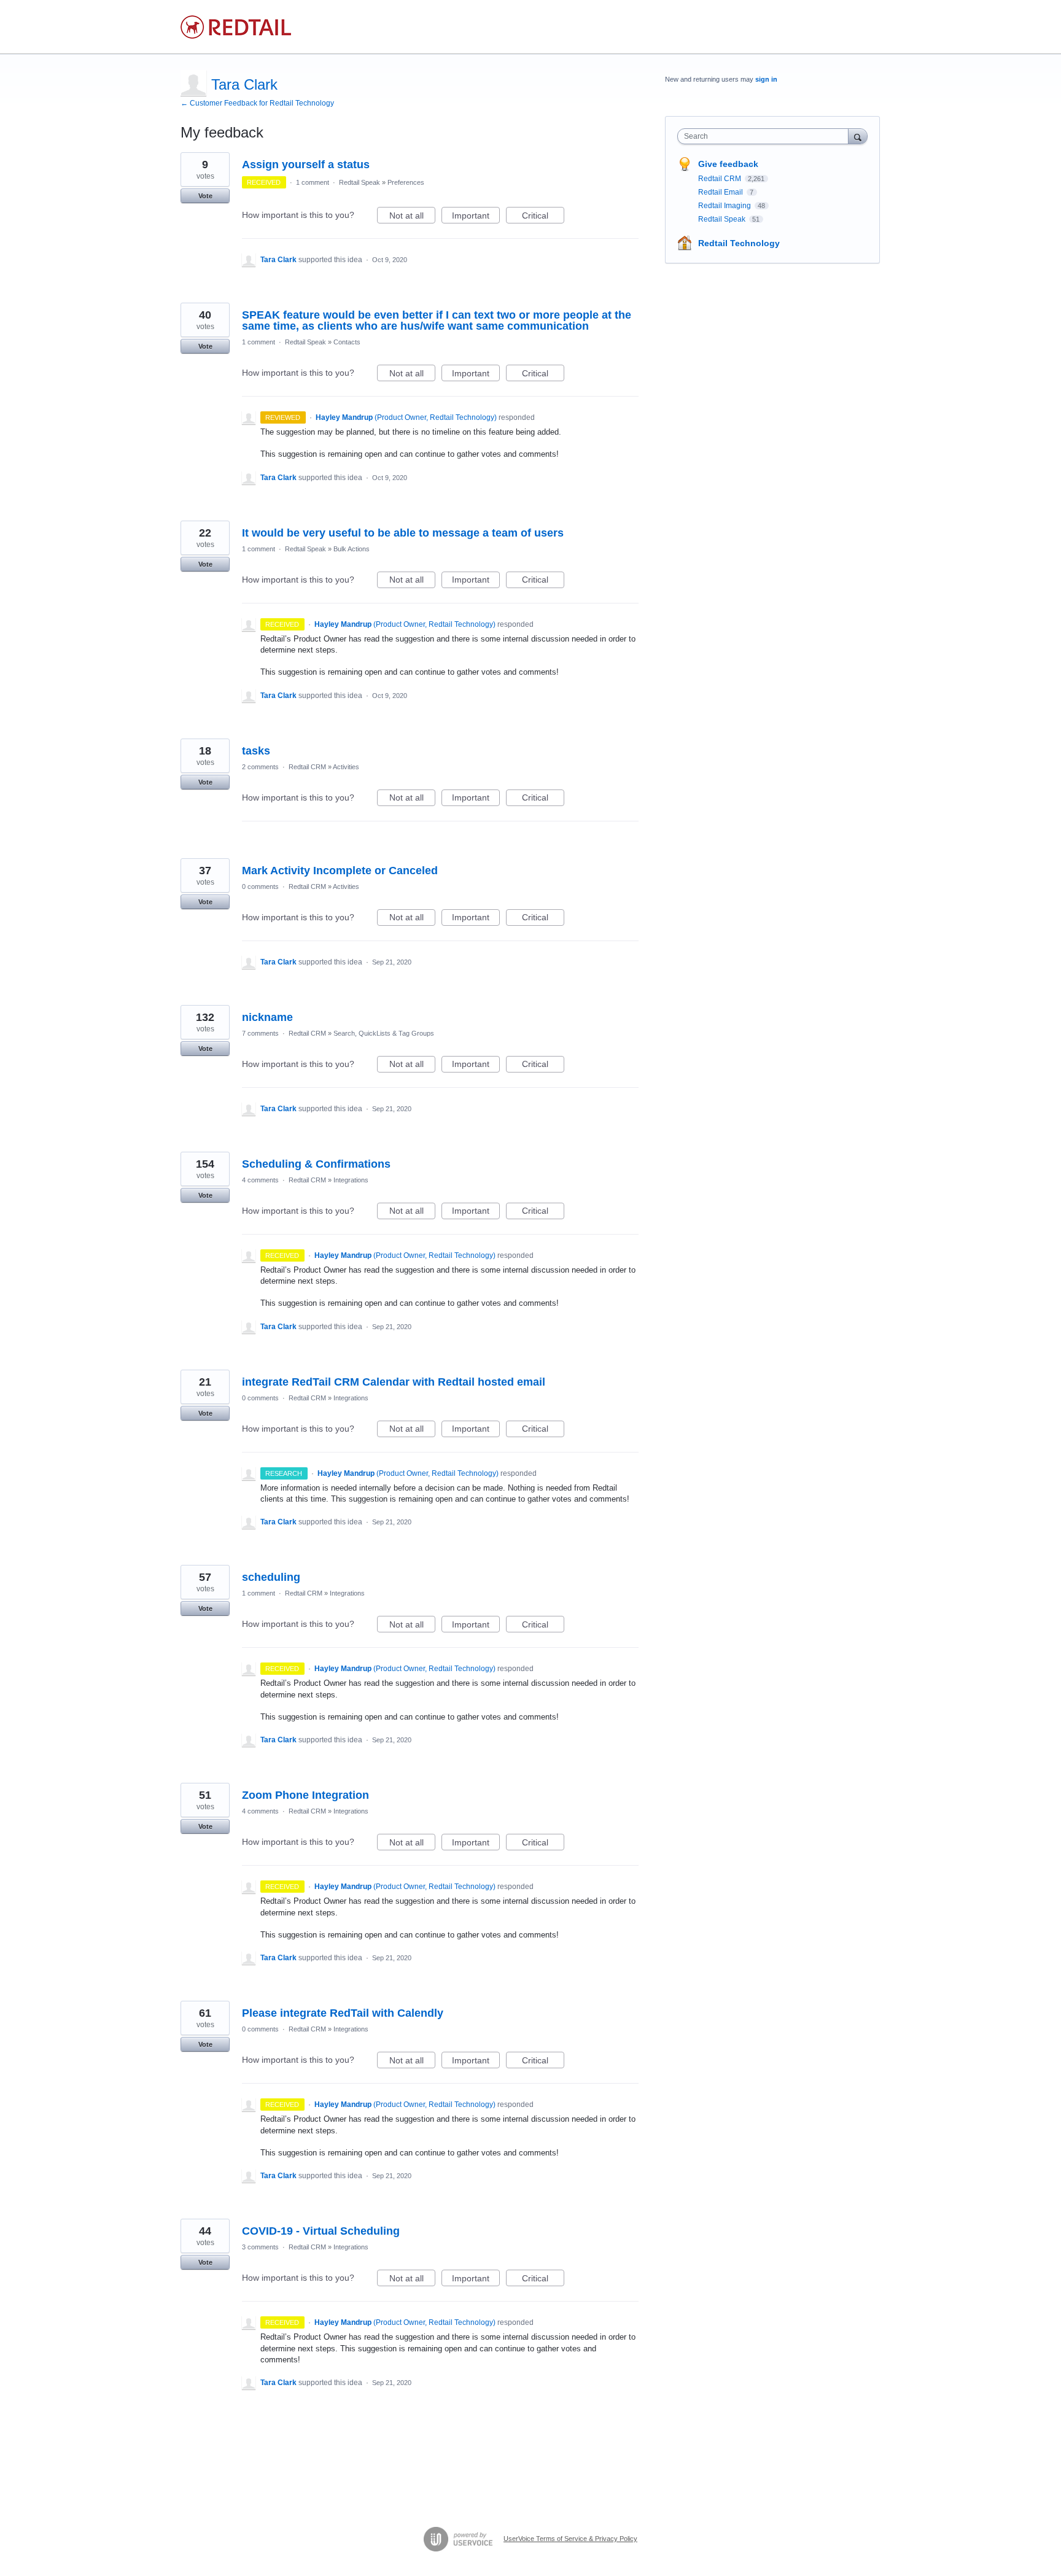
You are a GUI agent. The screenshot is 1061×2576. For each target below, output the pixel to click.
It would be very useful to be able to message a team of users (403, 533)
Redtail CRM (307, 767)
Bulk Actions (352, 549)
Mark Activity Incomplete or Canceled (340, 871)
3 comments (260, 2247)
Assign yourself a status (306, 165)
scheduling (271, 1577)
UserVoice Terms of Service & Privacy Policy (570, 2539)
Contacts (347, 342)
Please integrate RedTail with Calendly (343, 2013)
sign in (766, 79)
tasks (256, 751)
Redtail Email (721, 192)
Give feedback (728, 164)
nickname (267, 1017)
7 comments (260, 1033)
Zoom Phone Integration (305, 1795)
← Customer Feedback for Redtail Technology (257, 103)
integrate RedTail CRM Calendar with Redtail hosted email (394, 1382)
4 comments (260, 1180)
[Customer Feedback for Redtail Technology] (236, 27)
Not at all (412, 217)
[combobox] (766, 136)
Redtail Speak (359, 182)
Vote (205, 196)
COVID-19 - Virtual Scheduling (321, 2231)
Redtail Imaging (725, 206)
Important (476, 217)
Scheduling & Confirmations (316, 1164)
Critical (543, 217)
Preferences (406, 182)
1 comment (313, 182)
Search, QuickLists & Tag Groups (384, 1033)
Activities (346, 767)
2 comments (260, 767)
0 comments (260, 886)
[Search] (858, 136)
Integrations (351, 1180)
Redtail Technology (739, 243)
